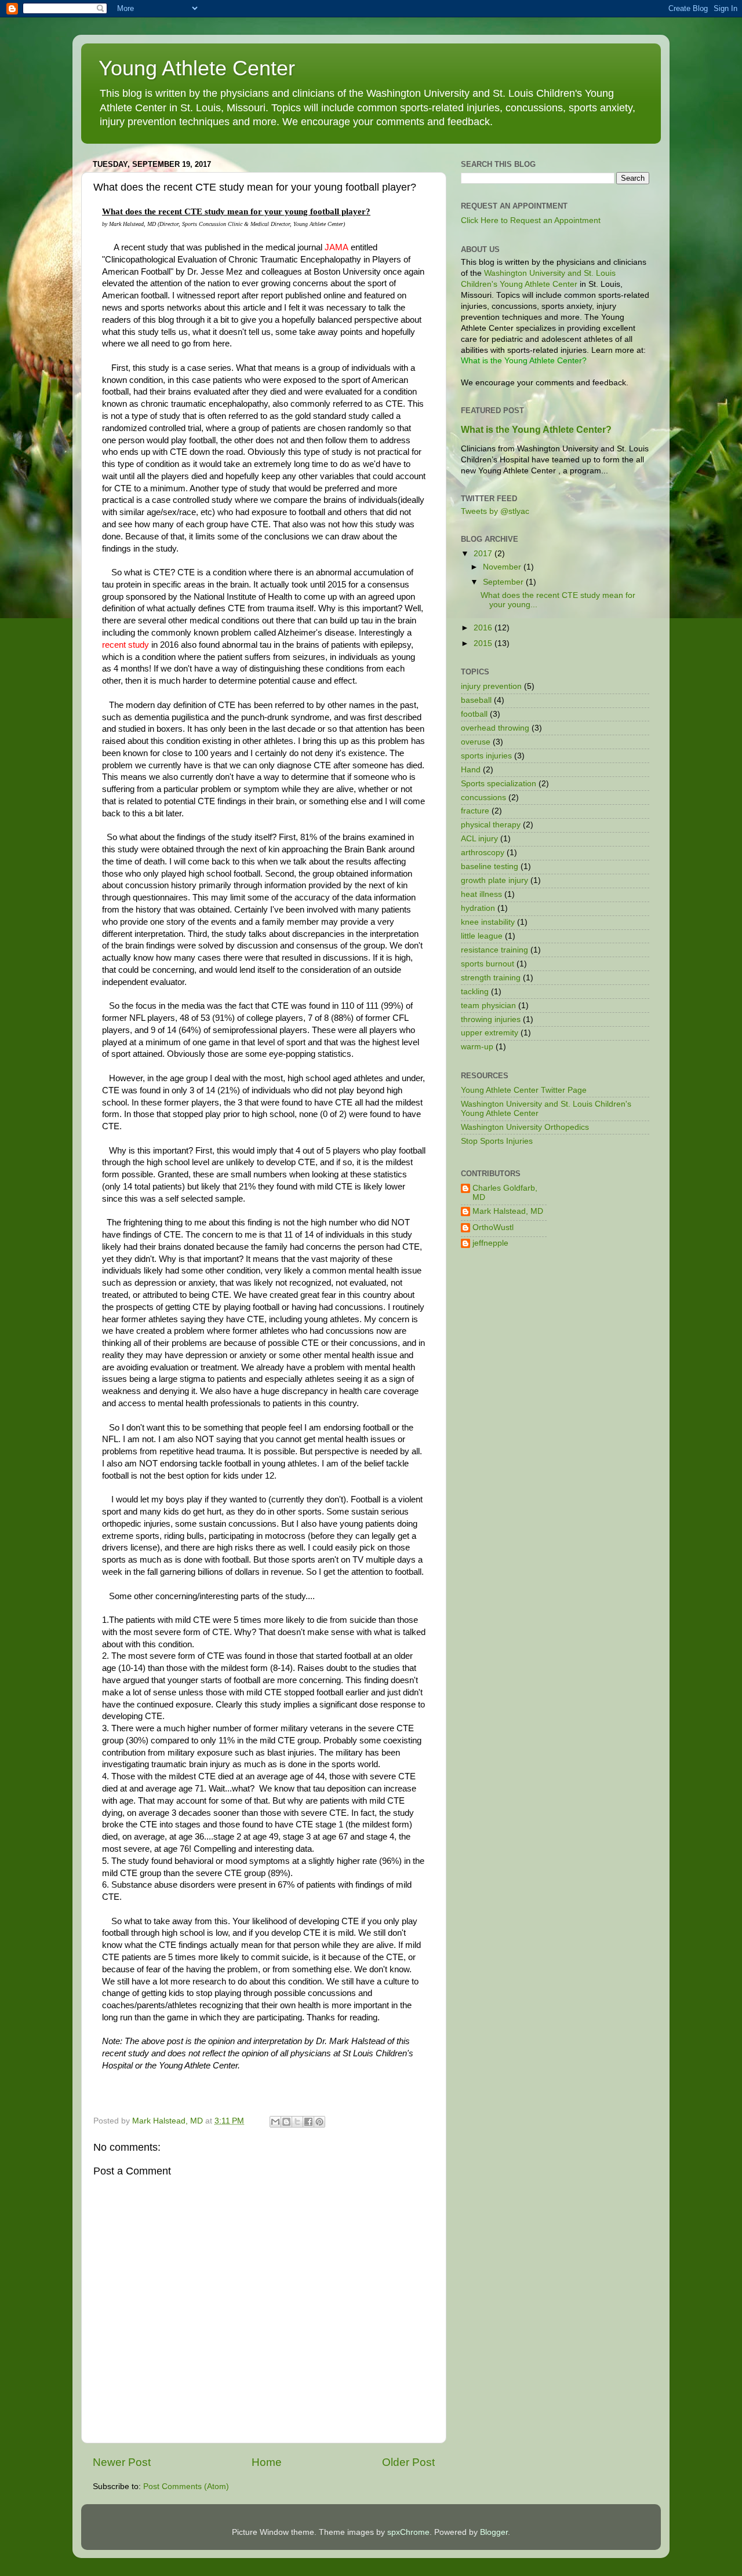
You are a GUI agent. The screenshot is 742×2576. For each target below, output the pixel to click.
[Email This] (275, 2122)
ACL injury (479, 839)
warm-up (477, 1047)
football (474, 714)
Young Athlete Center (197, 68)
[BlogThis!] (286, 2122)
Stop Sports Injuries (497, 1141)
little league (482, 936)
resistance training (494, 950)
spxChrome (408, 2532)
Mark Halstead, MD (508, 1211)
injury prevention (491, 686)
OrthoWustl (493, 1227)
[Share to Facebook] (308, 2122)
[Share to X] (297, 2122)
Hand (471, 770)
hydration (478, 908)
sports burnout (488, 964)
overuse (476, 742)
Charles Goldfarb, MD (505, 1193)
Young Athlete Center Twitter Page (524, 1090)
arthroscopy (483, 853)
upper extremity (490, 1033)
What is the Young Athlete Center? (536, 430)
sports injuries (486, 756)
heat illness (481, 894)
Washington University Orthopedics (525, 1127)
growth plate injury (494, 880)
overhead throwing (495, 728)
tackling (475, 992)
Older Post (408, 2462)
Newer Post (122, 2462)
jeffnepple (490, 1243)
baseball (476, 700)
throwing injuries (491, 1019)
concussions (483, 798)
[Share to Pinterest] (319, 2122)
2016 (484, 628)
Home (267, 2462)
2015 (484, 643)
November (503, 567)
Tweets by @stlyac (495, 511)
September (504, 582)
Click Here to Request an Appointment (531, 220)
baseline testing (490, 866)
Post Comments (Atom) (186, 2486)
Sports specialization (499, 784)
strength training (491, 978)
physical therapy (491, 825)
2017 (484, 554)
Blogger (494, 2532)
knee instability (488, 922)
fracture (475, 811)
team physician (488, 1006)
